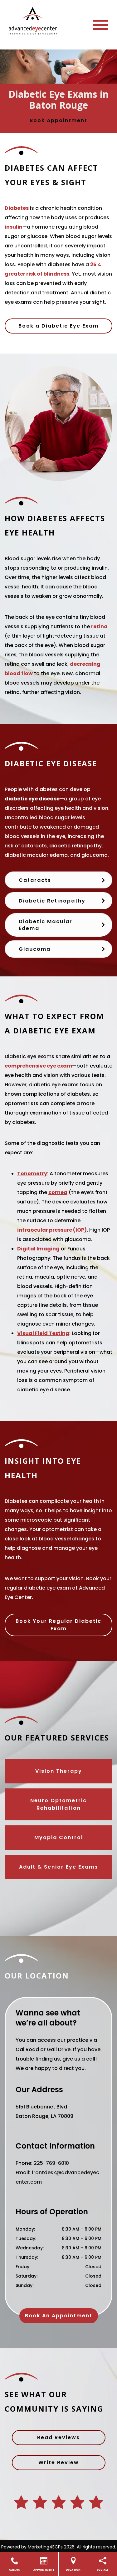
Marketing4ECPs (45, 2547)
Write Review (59, 2462)
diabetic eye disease (32, 799)
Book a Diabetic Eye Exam (58, 326)
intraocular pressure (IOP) (52, 1230)
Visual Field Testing (43, 1333)
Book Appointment (58, 120)
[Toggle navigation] (100, 25)
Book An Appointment (59, 2316)
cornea (58, 1192)
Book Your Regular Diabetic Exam (58, 1625)
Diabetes (17, 208)
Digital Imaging (38, 1249)
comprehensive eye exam (38, 1066)
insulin (14, 227)
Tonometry (32, 1174)
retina (99, 626)
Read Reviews (58, 2437)
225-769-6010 (51, 2163)
